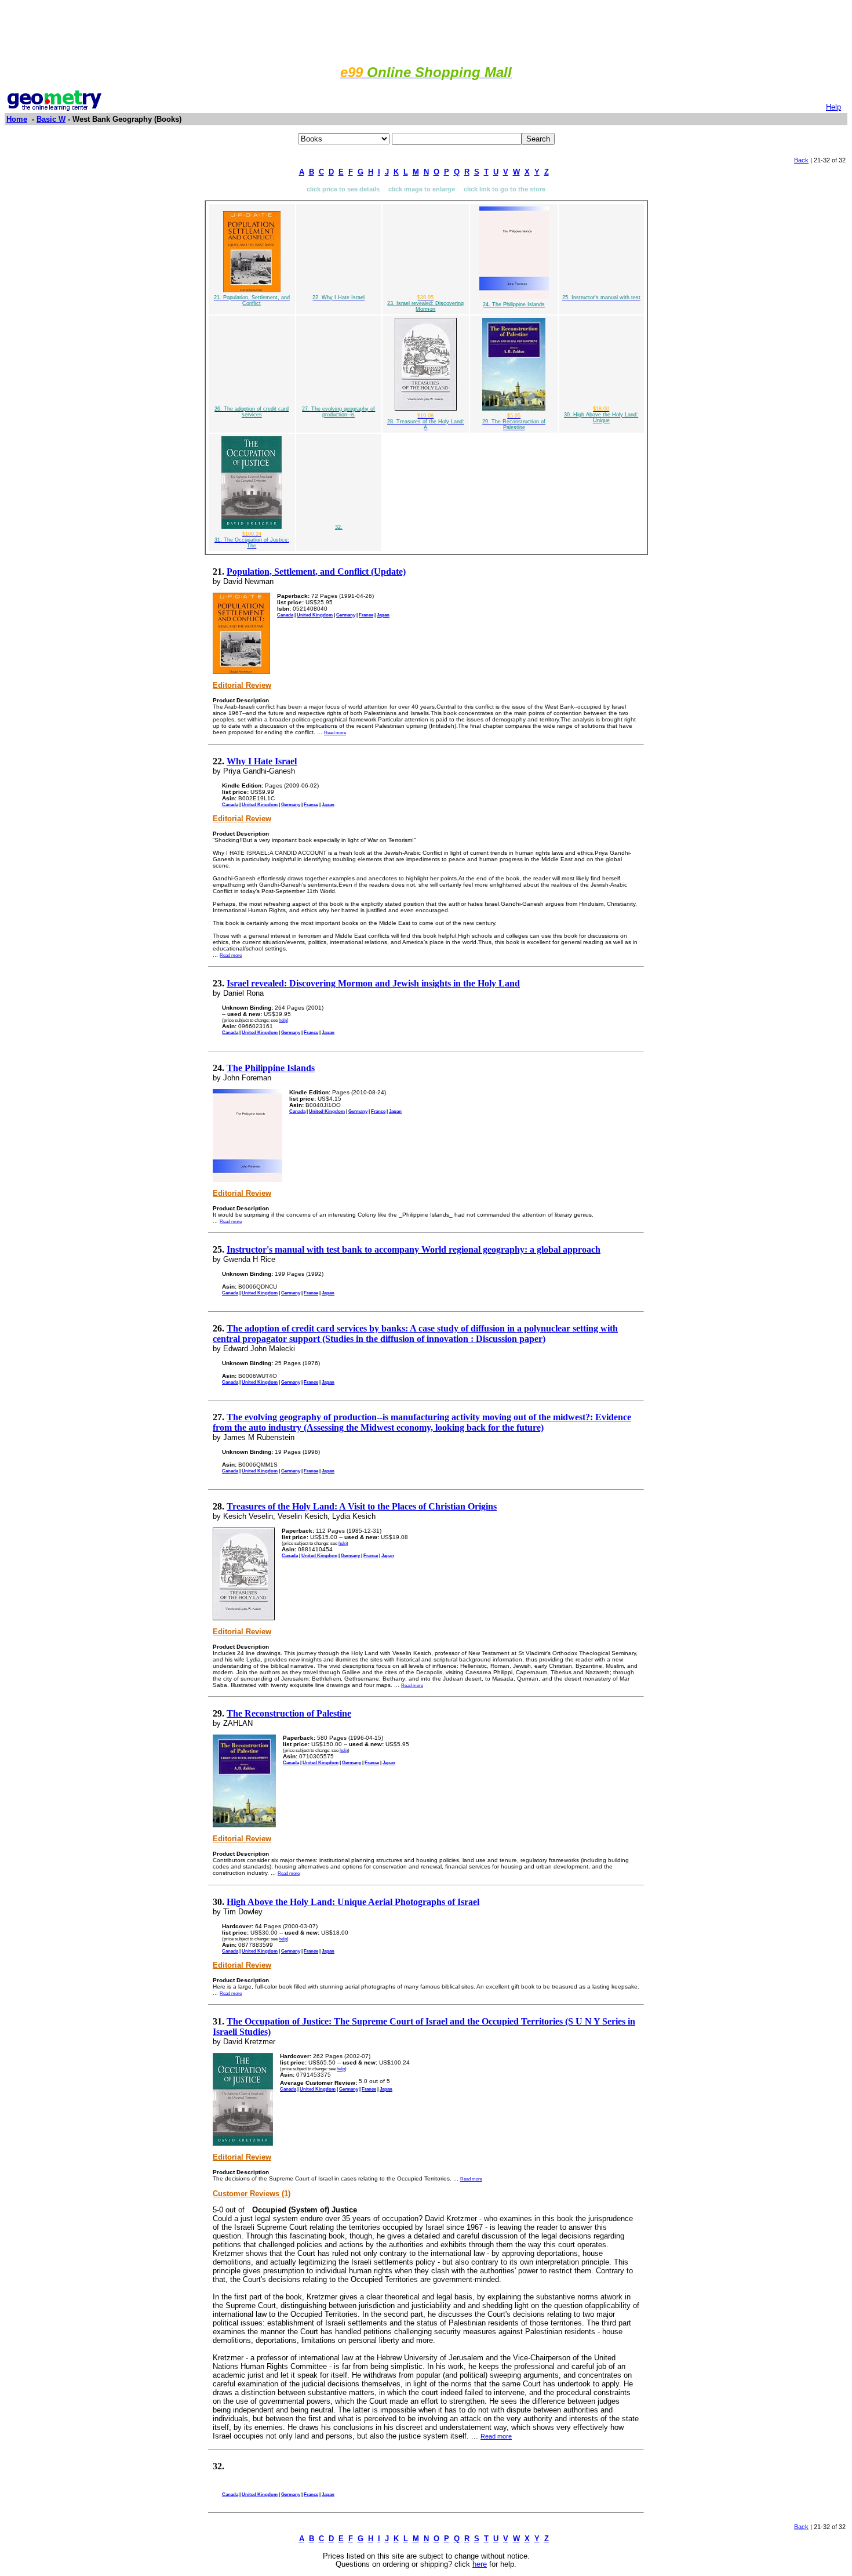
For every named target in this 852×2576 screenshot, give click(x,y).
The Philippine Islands (271, 1068)
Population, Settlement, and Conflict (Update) (316, 572)
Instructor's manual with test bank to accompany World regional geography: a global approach (414, 1249)
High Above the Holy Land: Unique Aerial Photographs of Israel (353, 1902)
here (480, 2564)
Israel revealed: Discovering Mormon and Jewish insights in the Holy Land (373, 983)
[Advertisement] (426, 31)
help (283, 1020)
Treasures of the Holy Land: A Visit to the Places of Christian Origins (362, 1506)
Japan (383, 615)
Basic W (51, 119)
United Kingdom (315, 615)
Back (801, 160)
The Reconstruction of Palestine (289, 1713)
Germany (346, 615)
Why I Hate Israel (262, 761)
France (366, 615)
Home (17, 119)
